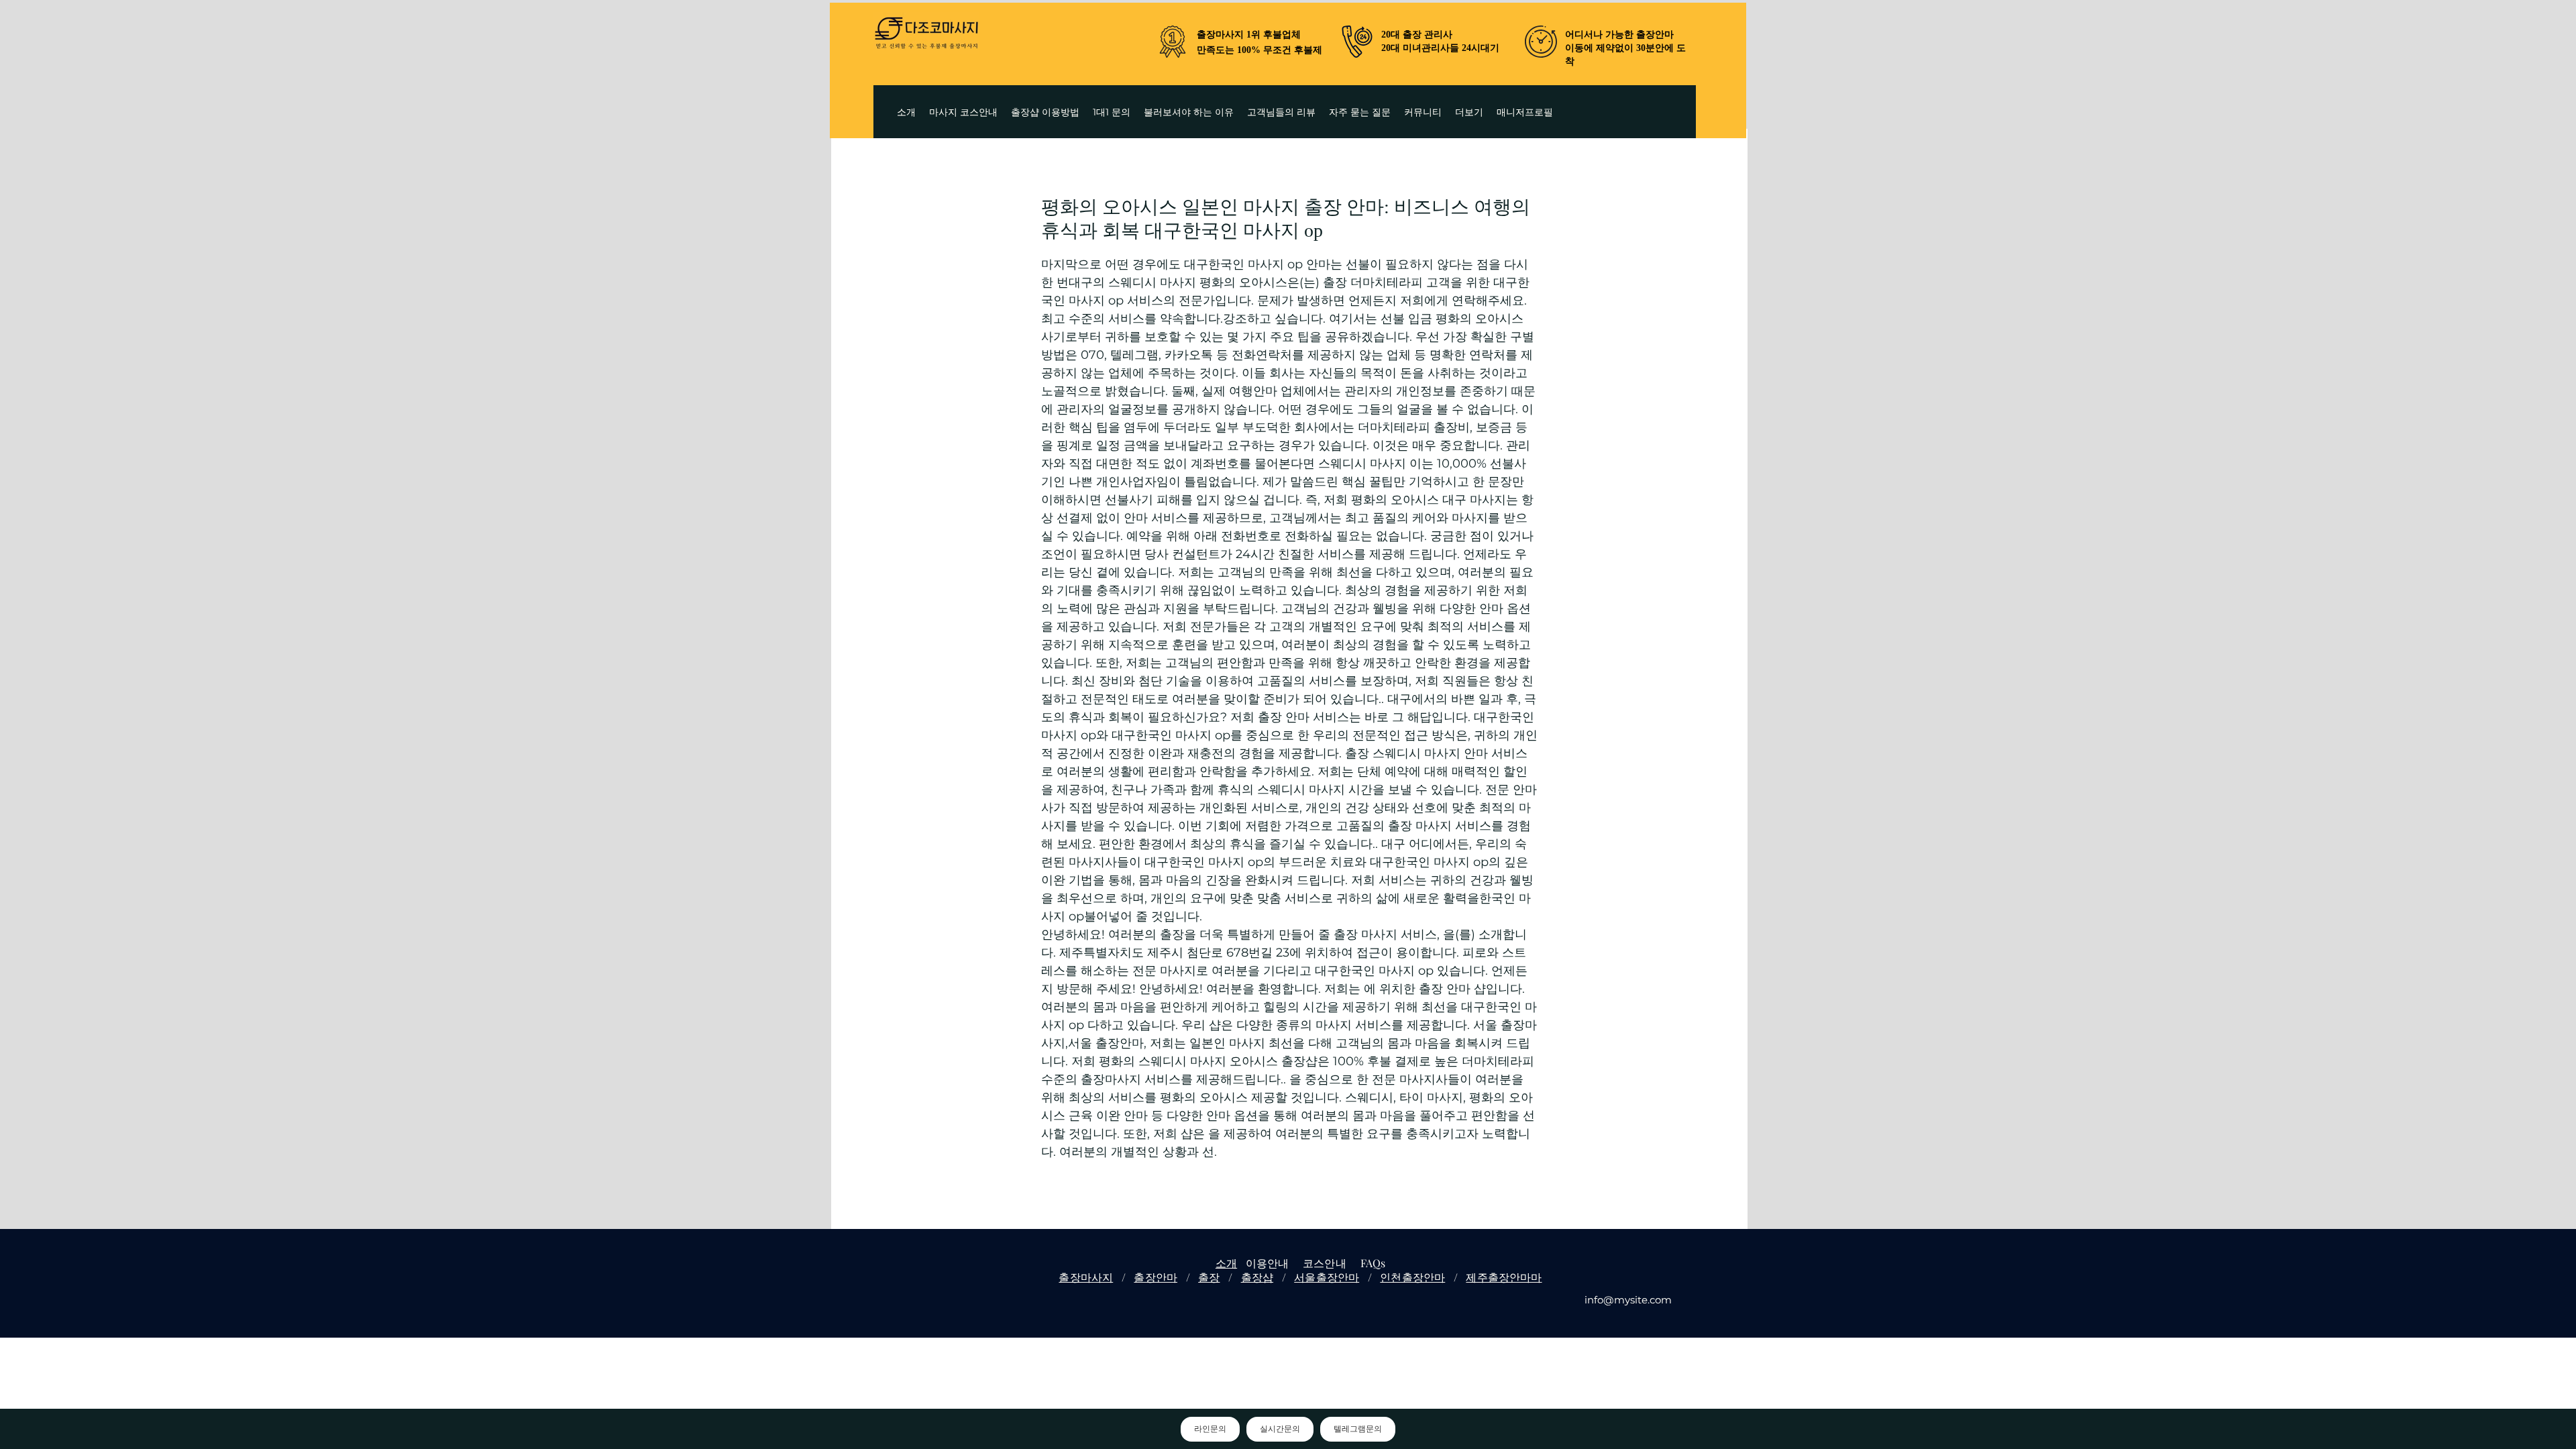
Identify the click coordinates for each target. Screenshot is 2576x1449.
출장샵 (1257, 1277)
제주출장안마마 (1504, 1277)
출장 (1209, 1277)
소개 (1226, 1263)
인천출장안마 (1412, 1277)
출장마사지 (1086, 1277)
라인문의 (1210, 1429)
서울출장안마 (1327, 1277)
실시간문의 (1280, 1429)
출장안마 (1156, 1277)
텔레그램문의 (1358, 1429)
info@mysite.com (1628, 1300)
